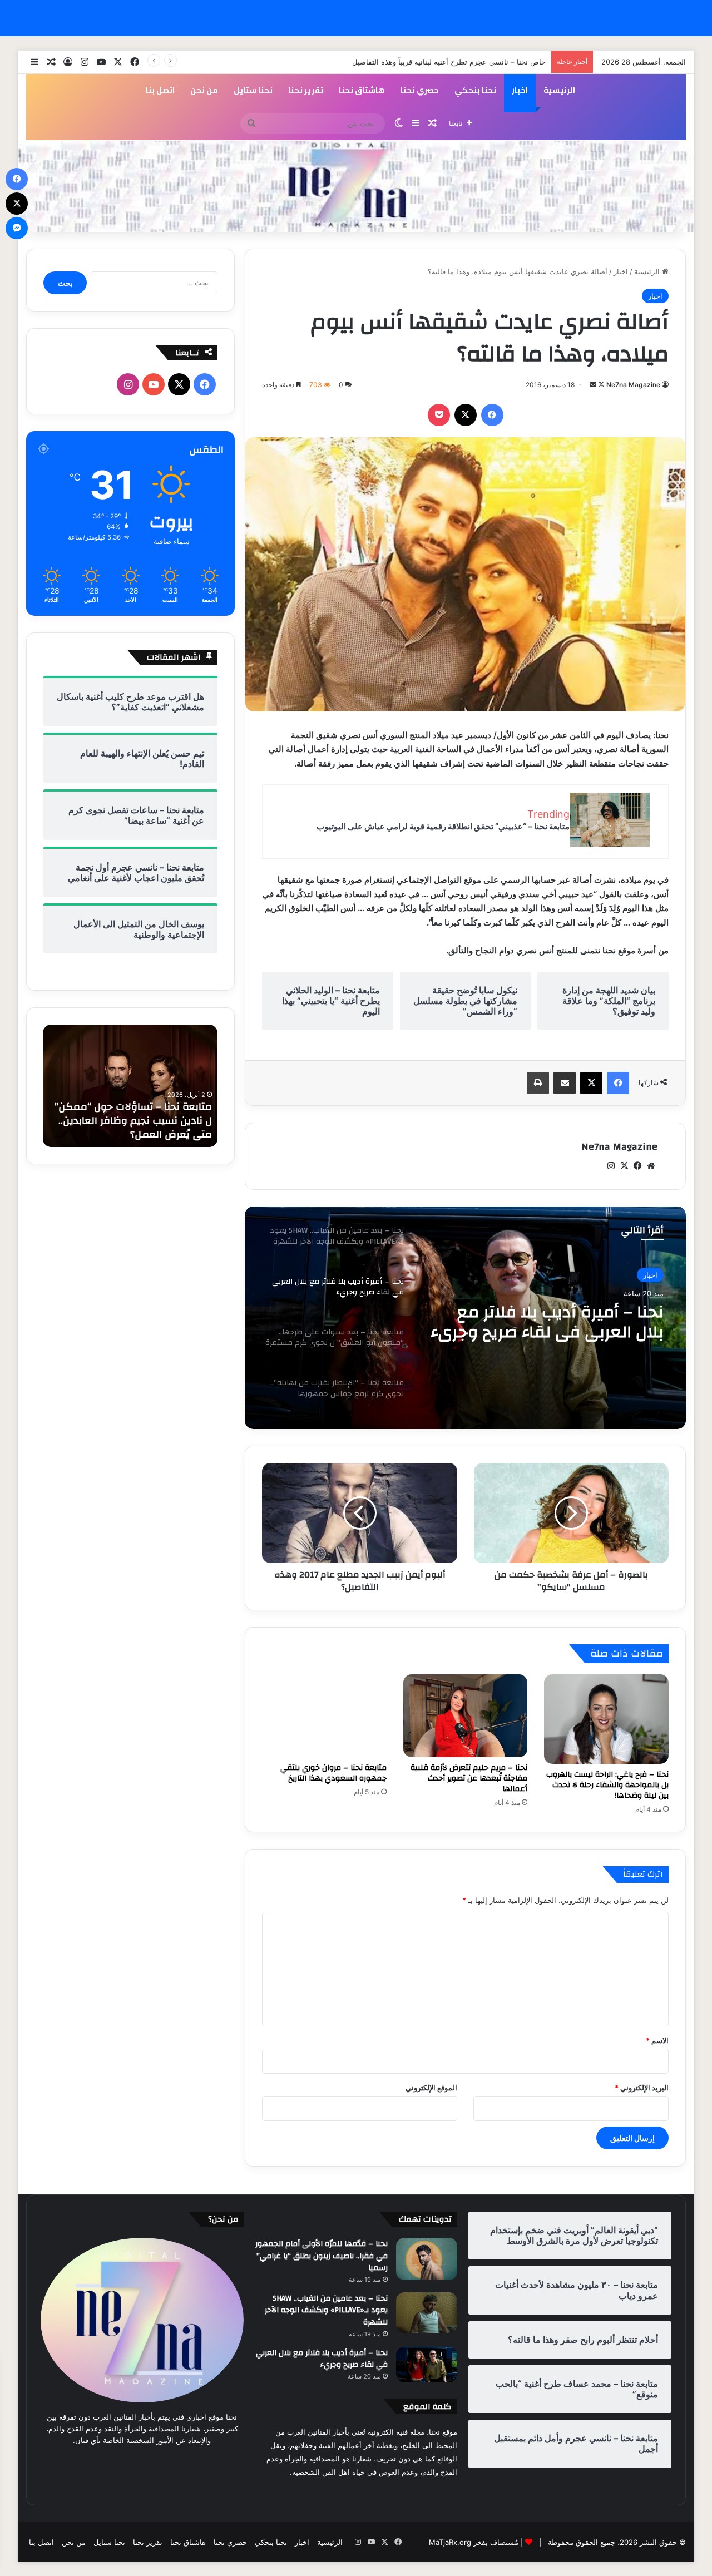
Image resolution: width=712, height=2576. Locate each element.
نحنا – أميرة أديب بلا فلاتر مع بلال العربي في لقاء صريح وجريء (322, 2359)
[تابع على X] (600, 385)
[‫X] (466, 415)
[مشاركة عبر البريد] (565, 1083)
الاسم (657, 2040)
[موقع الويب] (651, 1166)
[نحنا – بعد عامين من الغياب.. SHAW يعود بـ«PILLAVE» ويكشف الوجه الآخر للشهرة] (427, 2313)
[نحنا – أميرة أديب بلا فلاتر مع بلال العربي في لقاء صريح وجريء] (427, 2365)
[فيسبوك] (492, 415)
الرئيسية (559, 90)
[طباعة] (538, 1083)
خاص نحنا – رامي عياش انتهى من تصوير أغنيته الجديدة (462, 62)
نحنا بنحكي (475, 90)
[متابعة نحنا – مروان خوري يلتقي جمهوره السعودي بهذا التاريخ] (324, 1716)
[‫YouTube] (154, 384)
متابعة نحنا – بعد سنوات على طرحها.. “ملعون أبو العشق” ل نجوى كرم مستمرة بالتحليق (553, 1322)
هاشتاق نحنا (362, 90)
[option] (465, 1318)
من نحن (204, 90)
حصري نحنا (420, 90)
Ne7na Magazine (633, 385)
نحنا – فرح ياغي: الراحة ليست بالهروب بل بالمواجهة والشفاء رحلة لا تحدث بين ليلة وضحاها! (607, 1785)
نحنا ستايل (253, 90)
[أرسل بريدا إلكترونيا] (593, 385)
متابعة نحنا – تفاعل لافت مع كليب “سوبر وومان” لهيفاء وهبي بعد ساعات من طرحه (136, 1121)
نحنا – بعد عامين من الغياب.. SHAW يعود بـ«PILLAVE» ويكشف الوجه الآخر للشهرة (326, 2310)
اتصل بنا (160, 90)
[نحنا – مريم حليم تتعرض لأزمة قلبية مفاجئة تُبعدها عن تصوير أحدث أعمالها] (466, 1716)
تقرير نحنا (306, 90)
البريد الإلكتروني (642, 2088)
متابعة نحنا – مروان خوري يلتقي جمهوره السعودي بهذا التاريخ (333, 1773)
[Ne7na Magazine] (356, 186)
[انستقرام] (611, 1166)
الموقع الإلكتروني (431, 2088)
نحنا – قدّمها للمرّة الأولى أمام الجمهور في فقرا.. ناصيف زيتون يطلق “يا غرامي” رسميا (322, 2256)
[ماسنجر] (17, 228)
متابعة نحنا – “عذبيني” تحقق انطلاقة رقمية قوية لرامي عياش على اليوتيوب (443, 826)
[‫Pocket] (439, 415)
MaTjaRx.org (450, 2542)
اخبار (520, 90)
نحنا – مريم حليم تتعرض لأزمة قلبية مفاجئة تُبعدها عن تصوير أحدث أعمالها (469, 1778)
